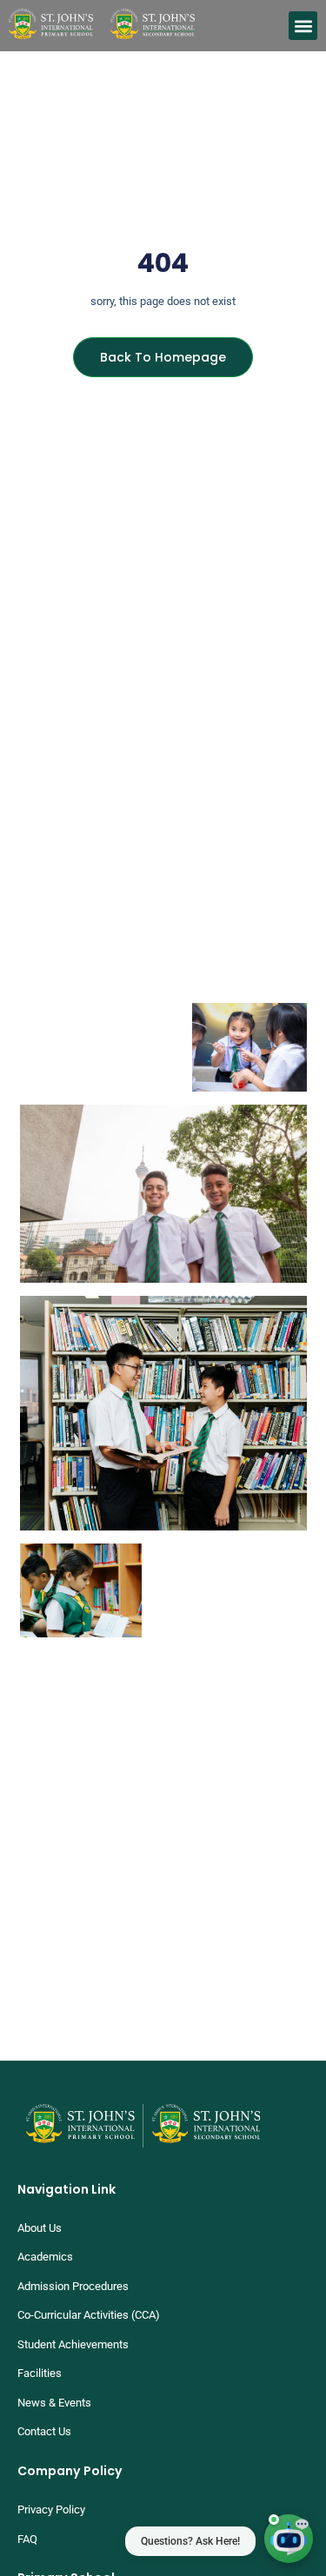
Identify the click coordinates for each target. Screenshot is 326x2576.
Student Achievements (73, 2344)
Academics (45, 2257)
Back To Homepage (163, 357)
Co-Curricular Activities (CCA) (89, 2315)
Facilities (40, 2373)
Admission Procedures (73, 2286)
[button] (303, 26)
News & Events (54, 2403)
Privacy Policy (51, 2510)
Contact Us (44, 2431)
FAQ (27, 2539)
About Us (40, 2228)
